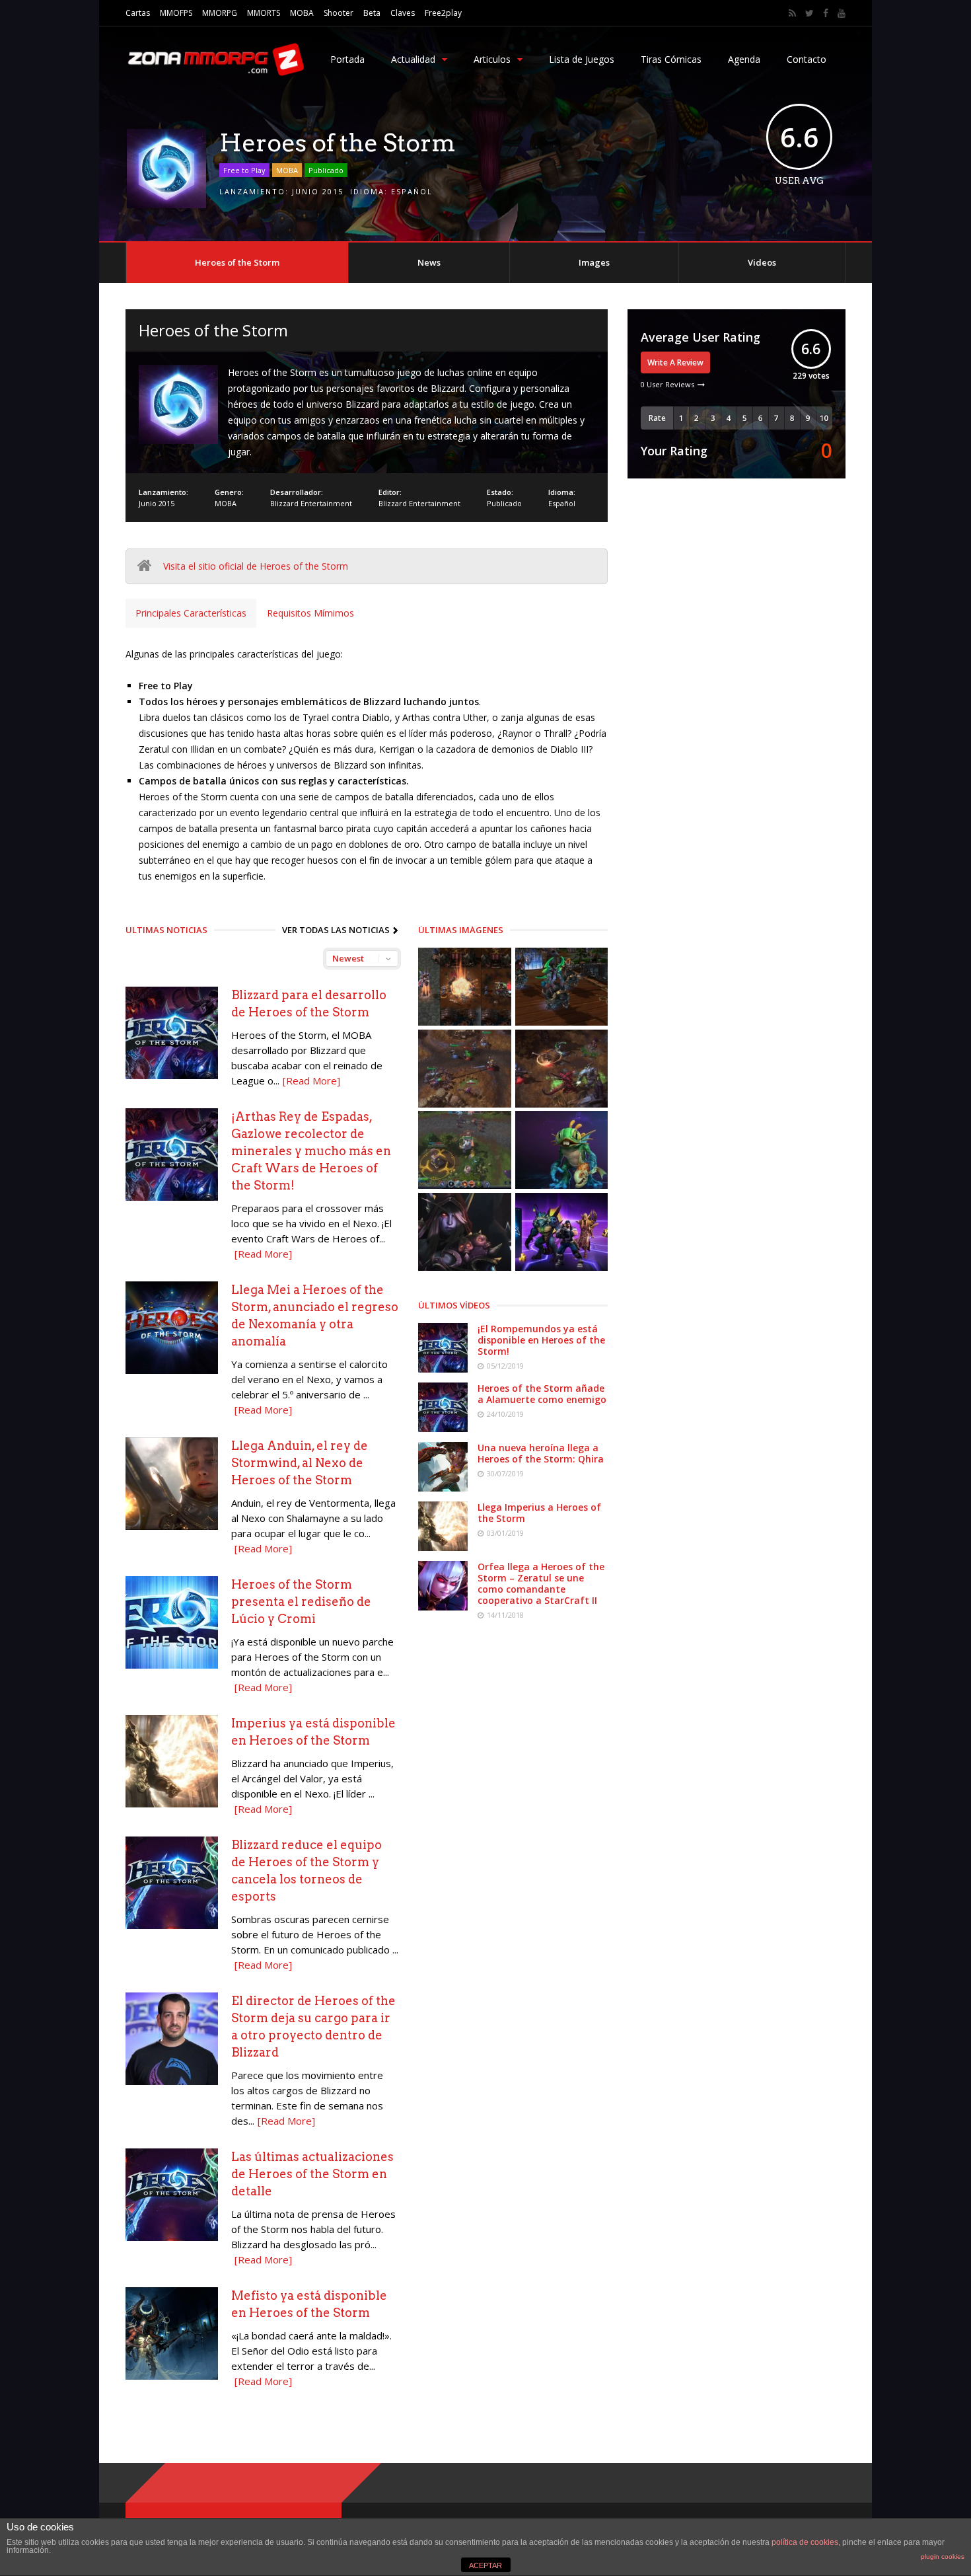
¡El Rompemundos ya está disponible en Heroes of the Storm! (541, 1340)
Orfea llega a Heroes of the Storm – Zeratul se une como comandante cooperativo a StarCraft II (541, 1583)
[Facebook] (826, 13)
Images (594, 262)
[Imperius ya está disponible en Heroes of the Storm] (172, 1804)
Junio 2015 (318, 191)
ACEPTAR (485, 2565)
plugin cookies (943, 2557)
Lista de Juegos (582, 59)
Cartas (138, 13)
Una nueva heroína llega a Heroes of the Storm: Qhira (541, 1453)
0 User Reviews (667, 384)
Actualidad (413, 59)
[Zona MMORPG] (215, 73)
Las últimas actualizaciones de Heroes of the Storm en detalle (312, 2174)
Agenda (744, 59)
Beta (372, 13)
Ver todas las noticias (336, 930)
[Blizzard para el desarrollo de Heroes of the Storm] (172, 1076)
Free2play (443, 13)
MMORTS (264, 13)
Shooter (339, 13)
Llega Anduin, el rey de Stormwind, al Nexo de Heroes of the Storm (300, 1463)
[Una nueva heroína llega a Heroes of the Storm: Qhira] (443, 1488)
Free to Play (244, 170)
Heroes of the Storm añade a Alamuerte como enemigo (542, 1394)
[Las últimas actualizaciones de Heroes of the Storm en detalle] (172, 2237)
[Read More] (311, 1080)
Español (412, 191)
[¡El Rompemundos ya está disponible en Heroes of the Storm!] (443, 1369)
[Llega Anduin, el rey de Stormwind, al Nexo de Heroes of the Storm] (172, 1526)
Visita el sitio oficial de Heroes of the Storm (256, 566)
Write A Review (675, 362)
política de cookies (805, 2542)
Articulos (492, 59)
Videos (762, 262)
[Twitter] (809, 13)
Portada (347, 59)
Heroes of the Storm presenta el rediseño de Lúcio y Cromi (301, 1602)
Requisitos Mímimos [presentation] (310, 613)
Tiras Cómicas (671, 59)
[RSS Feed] (792, 13)
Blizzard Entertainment (311, 503)
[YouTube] (842, 13)
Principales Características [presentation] (191, 613)
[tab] (191, 613)
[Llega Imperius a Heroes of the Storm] (443, 1547)
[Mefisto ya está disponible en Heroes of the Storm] (172, 2376)
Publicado (326, 170)
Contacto (807, 59)
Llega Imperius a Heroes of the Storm (539, 1513)
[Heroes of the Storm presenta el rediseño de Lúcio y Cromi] (172, 1665)
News (429, 262)
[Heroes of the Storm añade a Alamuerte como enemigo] (443, 1428)
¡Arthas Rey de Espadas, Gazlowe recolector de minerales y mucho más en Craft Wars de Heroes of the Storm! (311, 1151)
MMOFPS (176, 13)
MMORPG (220, 13)
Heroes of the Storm (237, 262)
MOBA (302, 13)
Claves (403, 13)
